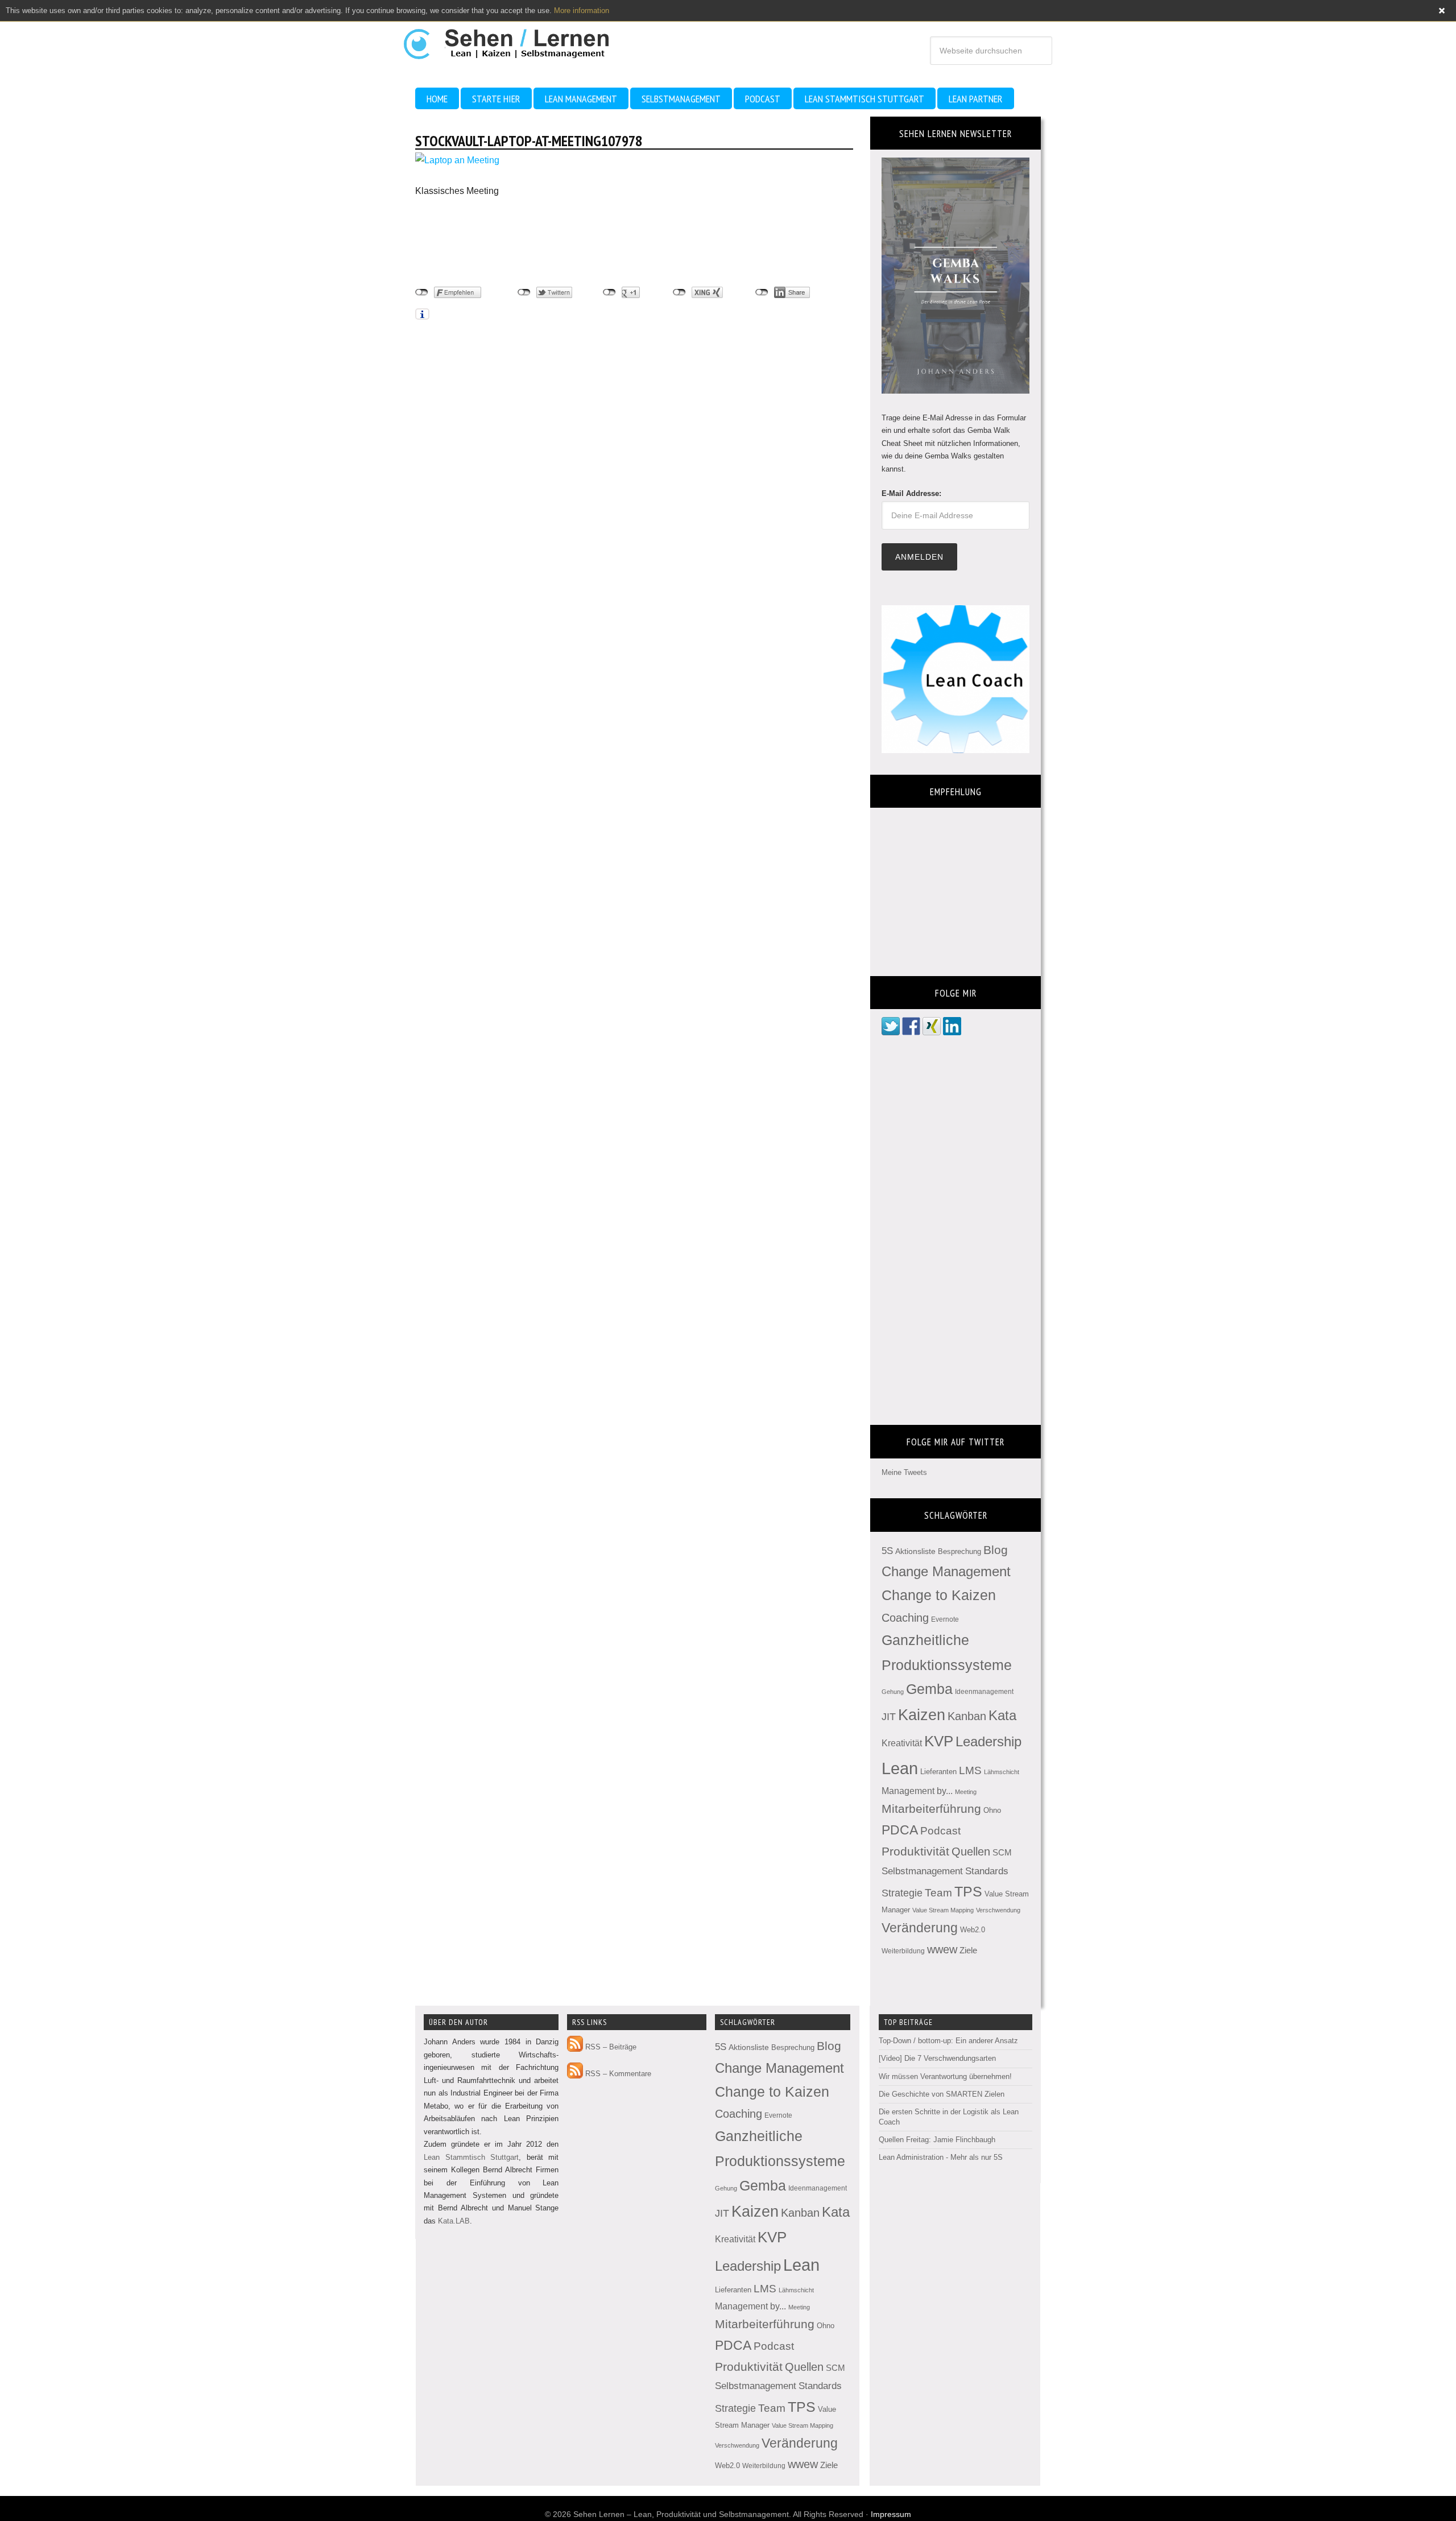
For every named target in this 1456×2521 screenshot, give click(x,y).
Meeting (966, 1792)
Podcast (940, 1831)
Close (1442, 11)
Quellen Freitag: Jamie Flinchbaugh (937, 2140)
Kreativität (902, 1743)
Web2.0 (973, 1930)
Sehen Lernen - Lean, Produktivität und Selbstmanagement (517, 39)
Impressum (891, 2514)
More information (582, 11)
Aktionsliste (915, 1551)
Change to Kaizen (939, 1595)
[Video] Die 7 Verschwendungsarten (937, 2058)
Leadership (988, 1741)
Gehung (893, 1692)
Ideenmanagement (984, 1692)
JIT (889, 1716)
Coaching (905, 1618)
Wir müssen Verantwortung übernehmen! (945, 2076)
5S (887, 1551)
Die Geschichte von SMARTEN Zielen (942, 2094)
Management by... (917, 1791)
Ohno (992, 1810)
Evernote (945, 1619)
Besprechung (959, 1551)
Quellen (971, 1852)
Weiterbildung (903, 1951)
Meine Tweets (904, 1472)
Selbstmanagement (922, 1871)
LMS (970, 1770)
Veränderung (920, 1928)
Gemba (929, 1689)
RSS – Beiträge (610, 2047)
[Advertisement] (506, 242)
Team (938, 1893)
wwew (942, 1949)
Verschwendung (998, 1910)
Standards (987, 1871)
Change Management (946, 1571)
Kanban (967, 1716)
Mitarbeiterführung (931, 1809)
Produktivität (915, 1851)
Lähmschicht (1002, 1772)
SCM (1002, 1853)
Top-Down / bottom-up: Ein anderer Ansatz (948, 2041)
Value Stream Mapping (943, 1910)
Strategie (902, 1893)
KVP (939, 1741)
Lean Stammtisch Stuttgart (471, 2157)
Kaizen (922, 1715)
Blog (996, 1550)
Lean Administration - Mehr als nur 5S (941, 2157)
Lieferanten (938, 1772)
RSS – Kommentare (617, 2074)
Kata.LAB (454, 2221)
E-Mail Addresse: (911, 493)
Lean (900, 1768)
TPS (968, 1891)
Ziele (968, 1950)
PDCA (900, 1830)
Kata (1002, 1715)
